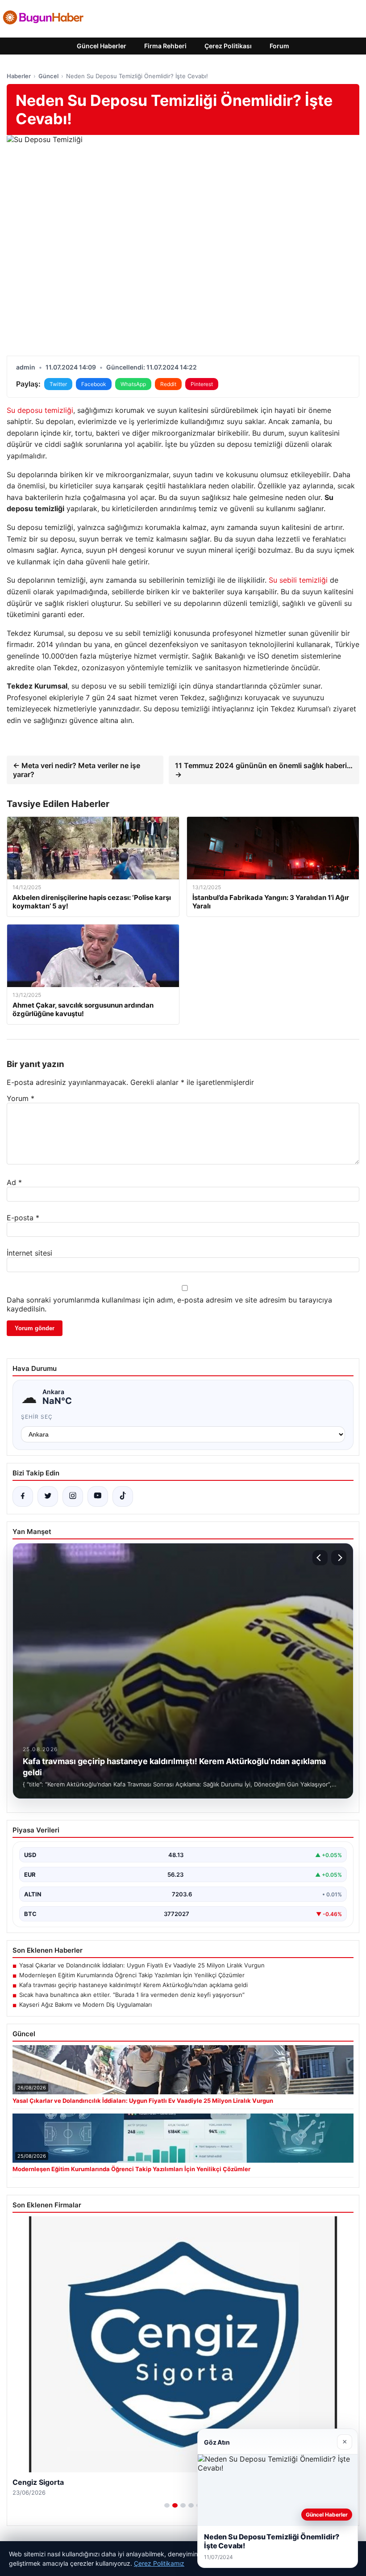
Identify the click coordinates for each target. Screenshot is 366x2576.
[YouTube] (98, 1496)
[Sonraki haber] (339, 1558)
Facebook (94, 384)
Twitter (58, 384)
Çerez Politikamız (159, 2563)
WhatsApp (133, 384)
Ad (14, 1182)
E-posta (23, 1218)
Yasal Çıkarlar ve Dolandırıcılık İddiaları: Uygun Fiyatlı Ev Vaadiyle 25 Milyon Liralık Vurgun (142, 1965)
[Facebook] (23, 1496)
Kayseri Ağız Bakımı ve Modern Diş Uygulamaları (85, 2004)
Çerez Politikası (228, 46)
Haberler (19, 76)
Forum (279, 46)
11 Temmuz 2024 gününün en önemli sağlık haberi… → (264, 770)
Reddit (168, 384)
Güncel (48, 76)
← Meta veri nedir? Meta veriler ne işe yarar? (77, 770)
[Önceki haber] (320, 1558)
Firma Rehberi (165, 46)
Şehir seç (37, 1417)
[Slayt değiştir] (167, 2505)
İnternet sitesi (29, 1253)
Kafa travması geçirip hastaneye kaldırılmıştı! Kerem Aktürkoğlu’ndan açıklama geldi (133, 1985)
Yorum (21, 1098)
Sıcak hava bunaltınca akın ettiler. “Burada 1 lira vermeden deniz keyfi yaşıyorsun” (132, 1995)
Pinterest (202, 384)
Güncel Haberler (102, 46)
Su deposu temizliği (40, 410)
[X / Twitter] (48, 1496)
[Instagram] (73, 1496)
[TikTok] (123, 1496)
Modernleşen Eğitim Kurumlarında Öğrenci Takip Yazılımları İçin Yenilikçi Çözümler (132, 1975)
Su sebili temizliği (298, 580)
